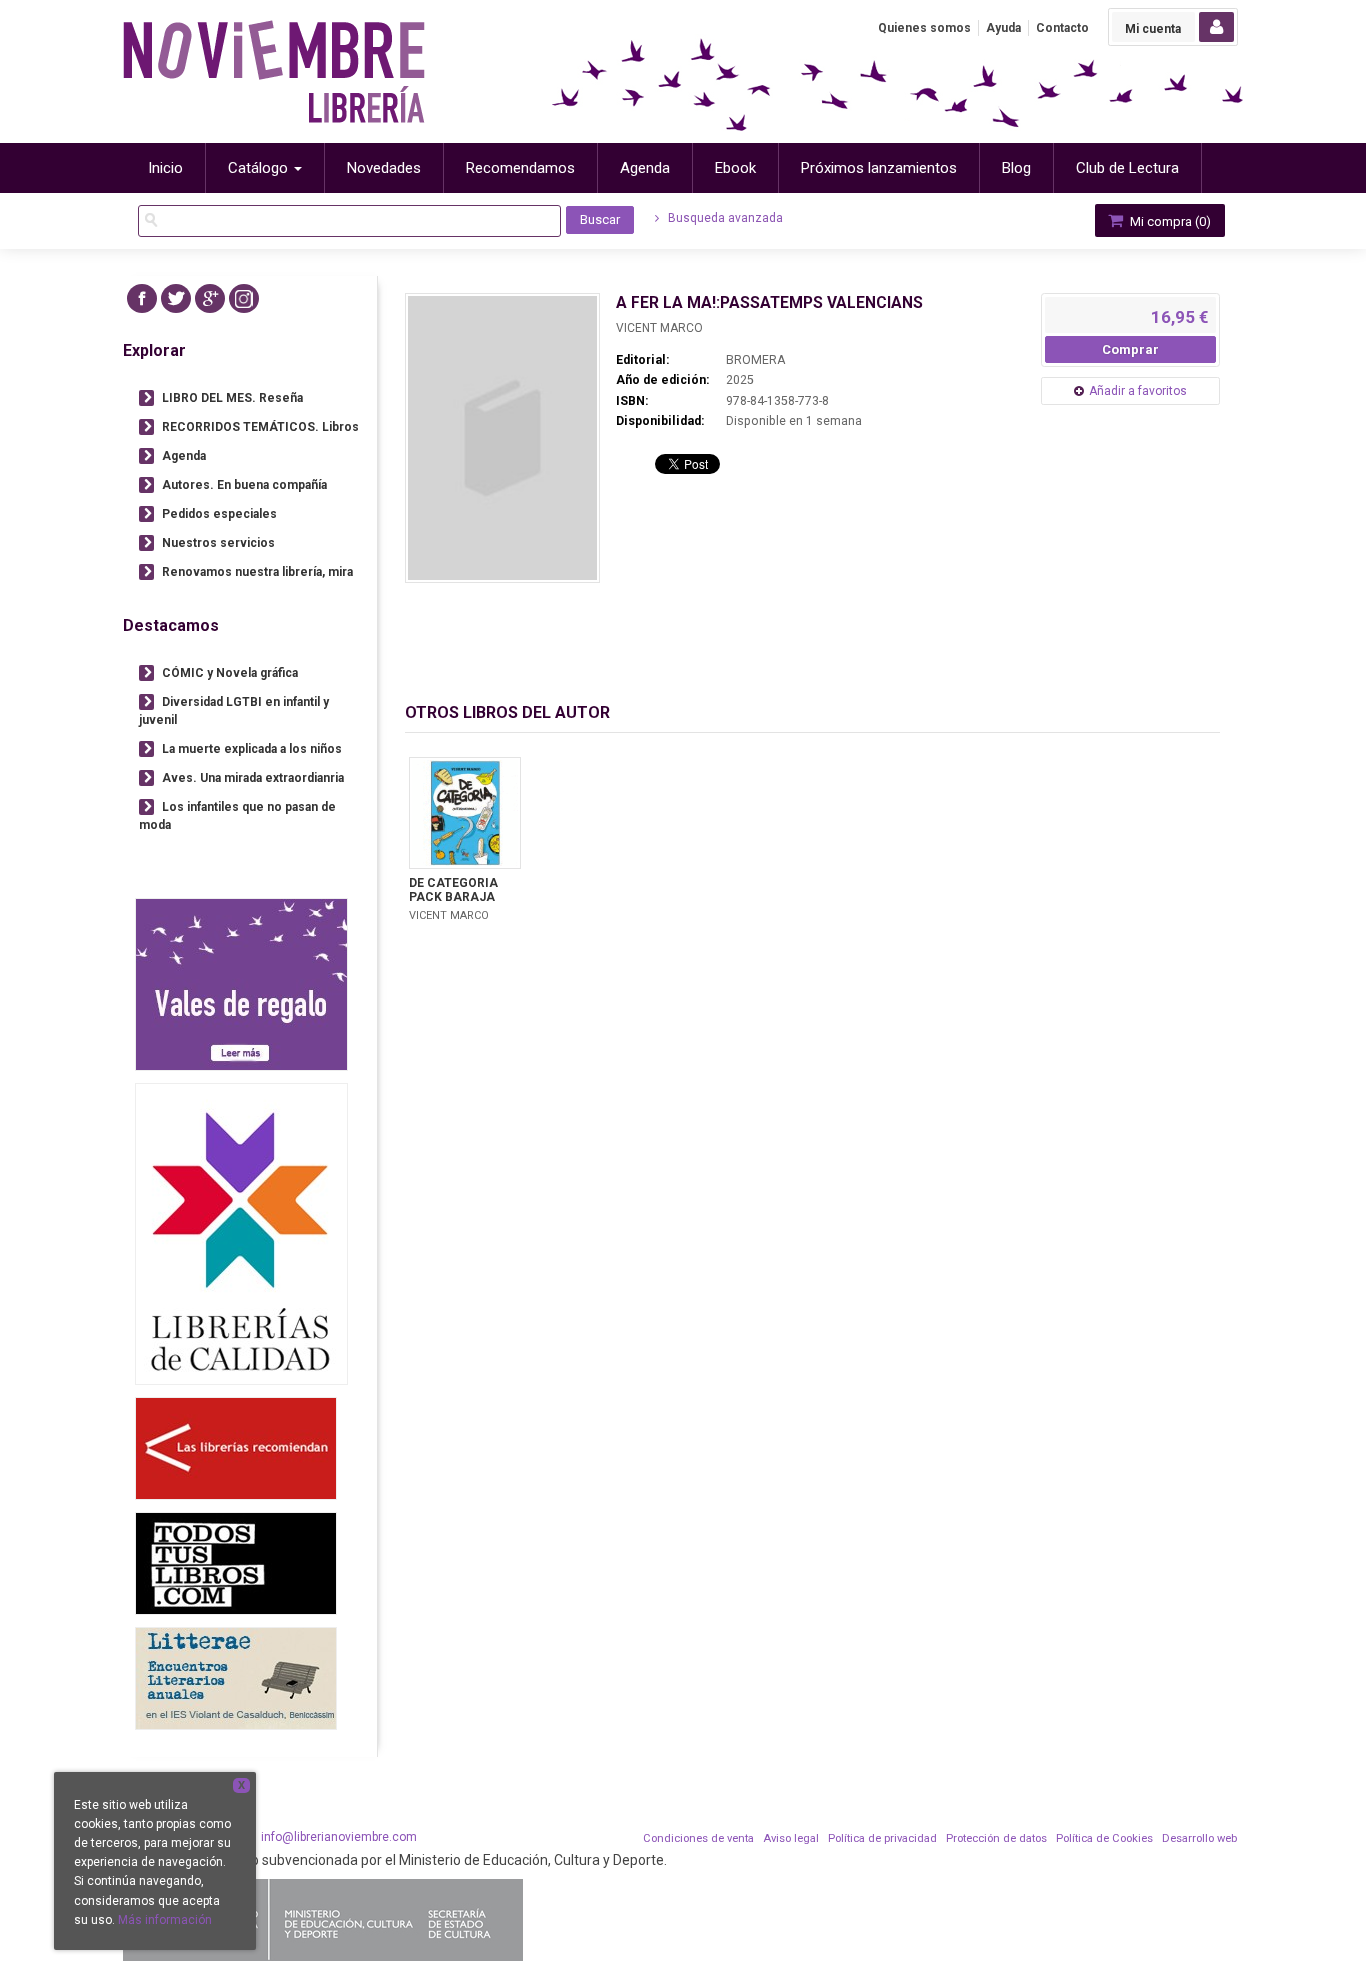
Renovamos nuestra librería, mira (257, 572)
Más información (165, 1920)
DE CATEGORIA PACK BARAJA (453, 890)
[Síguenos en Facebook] (142, 298)
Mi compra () (1169, 221)
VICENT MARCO (659, 328)
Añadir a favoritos (1138, 391)
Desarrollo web (1199, 1838)
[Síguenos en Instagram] (244, 298)
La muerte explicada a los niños (252, 749)
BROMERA (756, 360)
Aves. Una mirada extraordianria (253, 778)
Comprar (1130, 349)
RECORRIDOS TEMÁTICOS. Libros (260, 427)
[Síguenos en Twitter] (176, 298)
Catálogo (260, 168)
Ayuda (1003, 28)
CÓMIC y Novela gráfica (230, 673)
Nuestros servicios (218, 543)
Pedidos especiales (219, 514)
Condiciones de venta (698, 1838)
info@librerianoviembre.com (339, 1837)
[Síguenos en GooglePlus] (210, 298)
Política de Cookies (1104, 1838)
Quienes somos (924, 28)
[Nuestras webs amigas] (236, 1448)
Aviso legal (791, 1838)
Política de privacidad (882, 1838)
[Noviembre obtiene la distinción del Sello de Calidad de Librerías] (241, 1233)
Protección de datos (996, 1838)
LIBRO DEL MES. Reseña (232, 398)
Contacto (1062, 28)
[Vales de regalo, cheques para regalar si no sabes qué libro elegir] (241, 984)
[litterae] (236, 1678)
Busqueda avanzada (724, 218)
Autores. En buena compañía (244, 485)
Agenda (184, 456)
